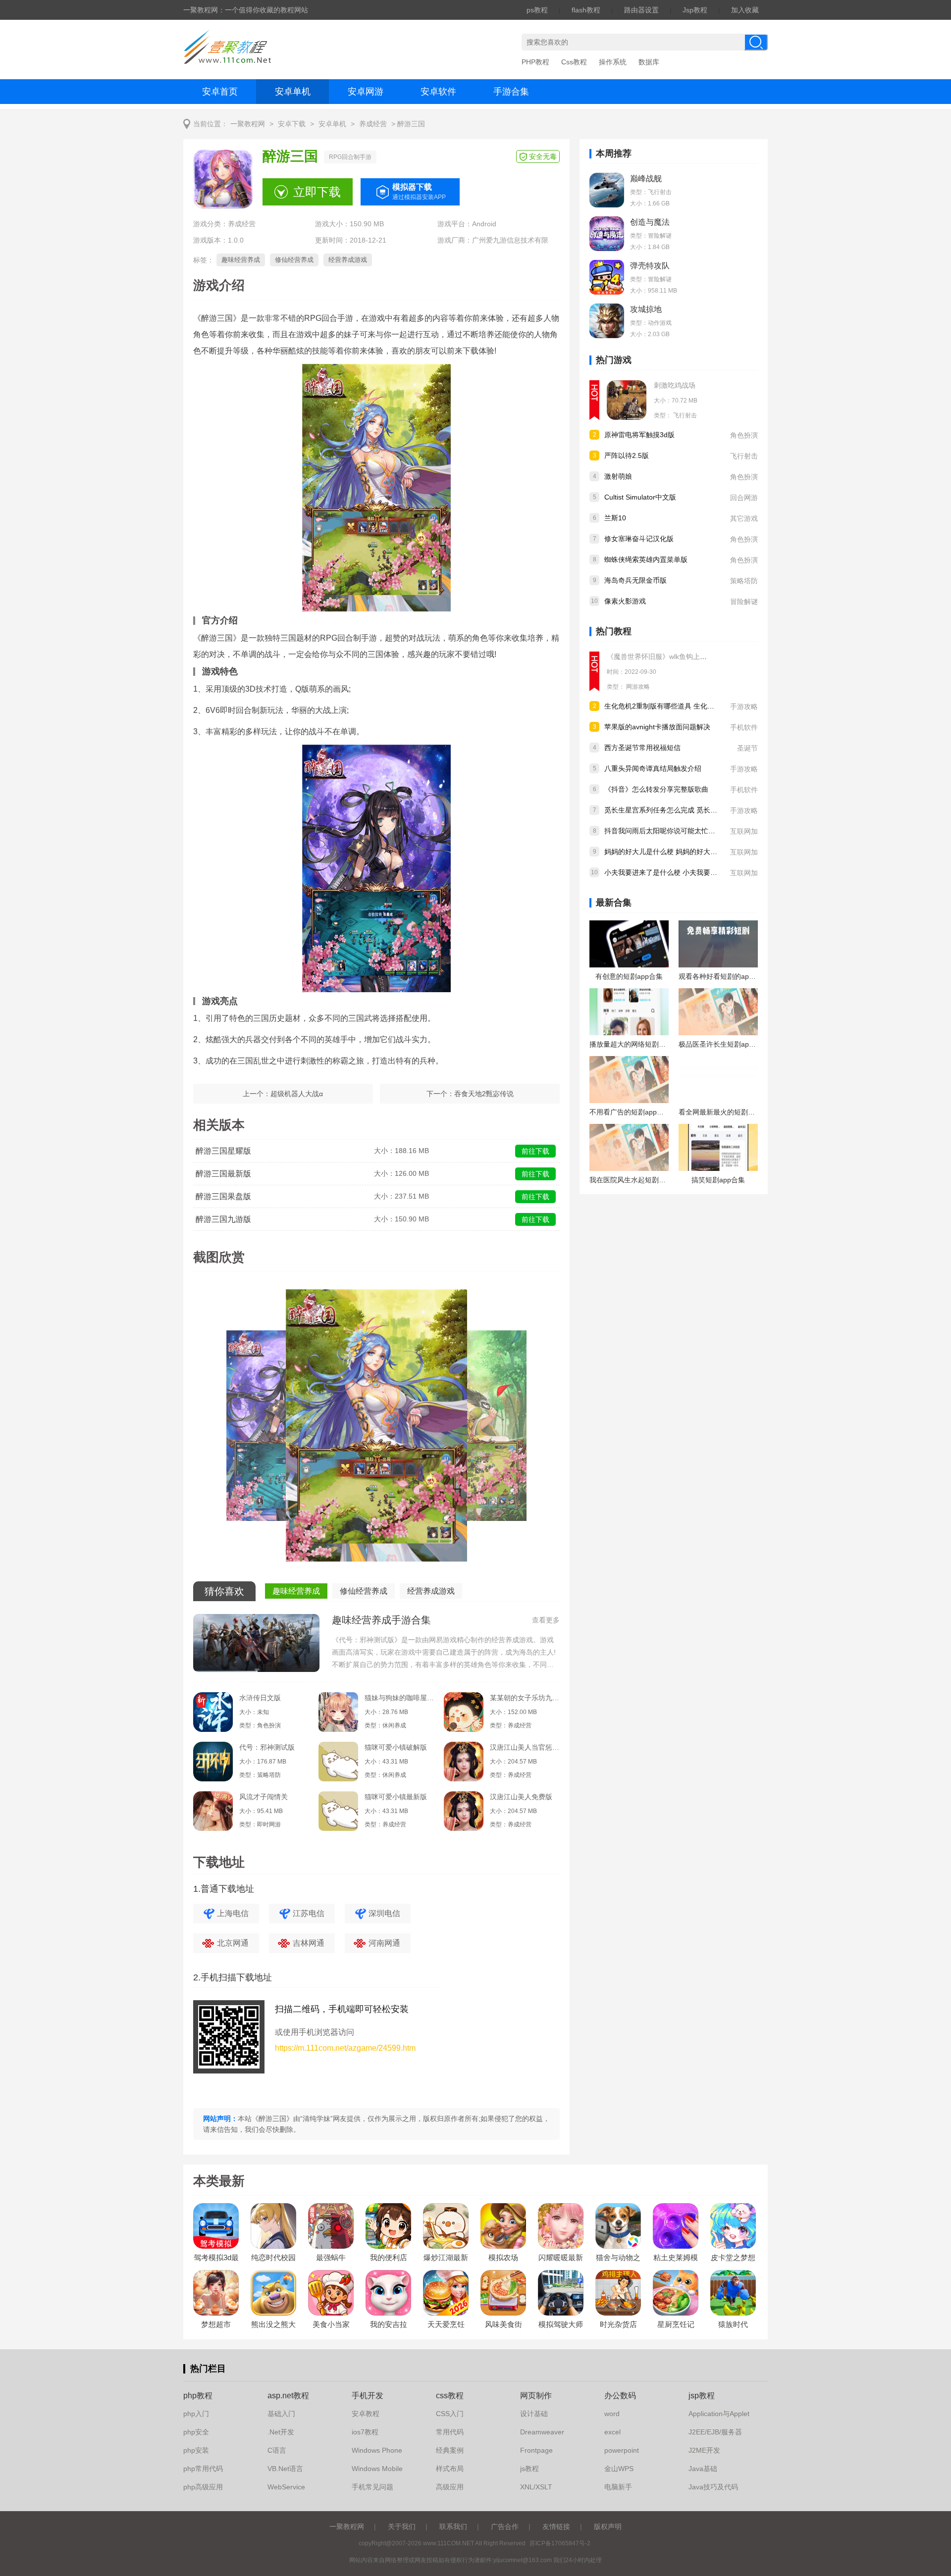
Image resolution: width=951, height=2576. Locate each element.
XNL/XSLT (536, 2487)
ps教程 (537, 10)
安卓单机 (293, 92)
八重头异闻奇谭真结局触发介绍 (653, 768)
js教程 (529, 2469)
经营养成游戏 (348, 260)
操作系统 (613, 62)
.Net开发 (281, 2432)
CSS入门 (450, 2414)
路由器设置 (641, 10)
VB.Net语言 (285, 2469)
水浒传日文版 (260, 1698)
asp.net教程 (288, 2396)
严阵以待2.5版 (627, 455)
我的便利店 (389, 2257)
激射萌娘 (618, 476)
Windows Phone (377, 2450)
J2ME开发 (704, 2450)
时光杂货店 (618, 2324)
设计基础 (534, 2414)
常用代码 (450, 2432)
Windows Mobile (377, 2469)
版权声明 (608, 2526)
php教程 (198, 2396)
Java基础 (703, 2469)
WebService (286, 2487)
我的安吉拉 (389, 2324)
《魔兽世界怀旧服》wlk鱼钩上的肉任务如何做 (678, 657)
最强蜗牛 (331, 2257)
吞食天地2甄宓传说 (484, 1094)
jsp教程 (702, 2396)
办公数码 (620, 2396)
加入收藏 (745, 10)
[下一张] (468, 1429)
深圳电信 (384, 1913)
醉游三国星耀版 (223, 1151)
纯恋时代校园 (273, 2257)
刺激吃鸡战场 (675, 385)
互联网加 (744, 831)
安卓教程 (366, 2414)
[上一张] (285, 1429)
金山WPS (619, 2469)
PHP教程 (535, 62)
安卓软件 (438, 92)
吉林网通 (309, 1943)
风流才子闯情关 (264, 1797)
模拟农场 (503, 2257)
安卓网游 (366, 92)
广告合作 (505, 2526)
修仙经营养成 (294, 260)
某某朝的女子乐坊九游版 (525, 1698)
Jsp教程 (695, 10)
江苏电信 (309, 1913)
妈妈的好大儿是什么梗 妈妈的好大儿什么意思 (675, 852)
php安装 (196, 2450)
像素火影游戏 (625, 601)
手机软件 (744, 727)
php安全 (196, 2432)
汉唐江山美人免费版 (521, 1797)
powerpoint (622, 2450)
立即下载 (317, 192)
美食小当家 (331, 2324)
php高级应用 (203, 2487)
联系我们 (453, 2526)
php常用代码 (203, 2469)
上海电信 (233, 1913)
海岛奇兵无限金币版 (635, 580)
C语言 (277, 2450)
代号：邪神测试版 (267, 1747)
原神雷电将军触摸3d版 (639, 435)
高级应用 (450, 2487)
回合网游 (744, 498)
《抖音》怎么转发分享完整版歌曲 (656, 789)
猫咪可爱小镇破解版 (396, 1747)
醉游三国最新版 (223, 1174)
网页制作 (536, 2396)
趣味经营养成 (241, 260)
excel (612, 2432)
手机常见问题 (372, 2487)
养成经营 (373, 124)
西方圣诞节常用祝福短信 (642, 748)
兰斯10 (615, 518)
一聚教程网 (248, 124)
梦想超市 (216, 2324)
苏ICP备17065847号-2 (560, 2543)
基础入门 (281, 2414)
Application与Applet (719, 2414)
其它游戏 (744, 518)
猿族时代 (733, 2324)
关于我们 (402, 2526)
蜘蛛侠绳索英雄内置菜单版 (646, 559)
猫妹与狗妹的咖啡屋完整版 (399, 1698)
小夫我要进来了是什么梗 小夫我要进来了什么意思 (682, 872)
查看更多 (546, 1620)
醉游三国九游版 (223, 1219)
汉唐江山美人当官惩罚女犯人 (525, 1747)
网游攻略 (638, 687)
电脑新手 (618, 2487)
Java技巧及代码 (713, 2487)
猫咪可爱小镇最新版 (396, 1797)
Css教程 (574, 62)
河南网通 (384, 1943)
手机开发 (368, 2396)
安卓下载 (292, 124)
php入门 (196, 2414)
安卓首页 (220, 92)
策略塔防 (744, 581)
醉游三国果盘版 (223, 1196)
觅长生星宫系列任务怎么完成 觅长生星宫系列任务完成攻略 (695, 810)
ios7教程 (365, 2432)
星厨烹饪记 (676, 2324)
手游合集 (511, 92)
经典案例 (450, 2450)
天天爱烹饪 (446, 2324)
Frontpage (536, 2450)
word (612, 2414)
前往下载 (535, 1151)
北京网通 (233, 1943)
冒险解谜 (744, 602)
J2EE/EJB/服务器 (715, 2432)
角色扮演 (744, 435)
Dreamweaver (542, 2432)
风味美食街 (503, 2324)
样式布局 (450, 2469)
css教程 (450, 2396)
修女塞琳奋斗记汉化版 (639, 539)
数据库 (649, 62)
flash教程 (586, 10)
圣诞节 (747, 748)
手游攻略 (744, 707)
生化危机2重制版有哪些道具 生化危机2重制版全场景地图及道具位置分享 (717, 706)
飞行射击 (685, 415)
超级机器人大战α (297, 1094)
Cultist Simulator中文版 (640, 497)
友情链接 (556, 2526)
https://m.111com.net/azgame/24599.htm (345, 2048)
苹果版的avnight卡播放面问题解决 (657, 727)
